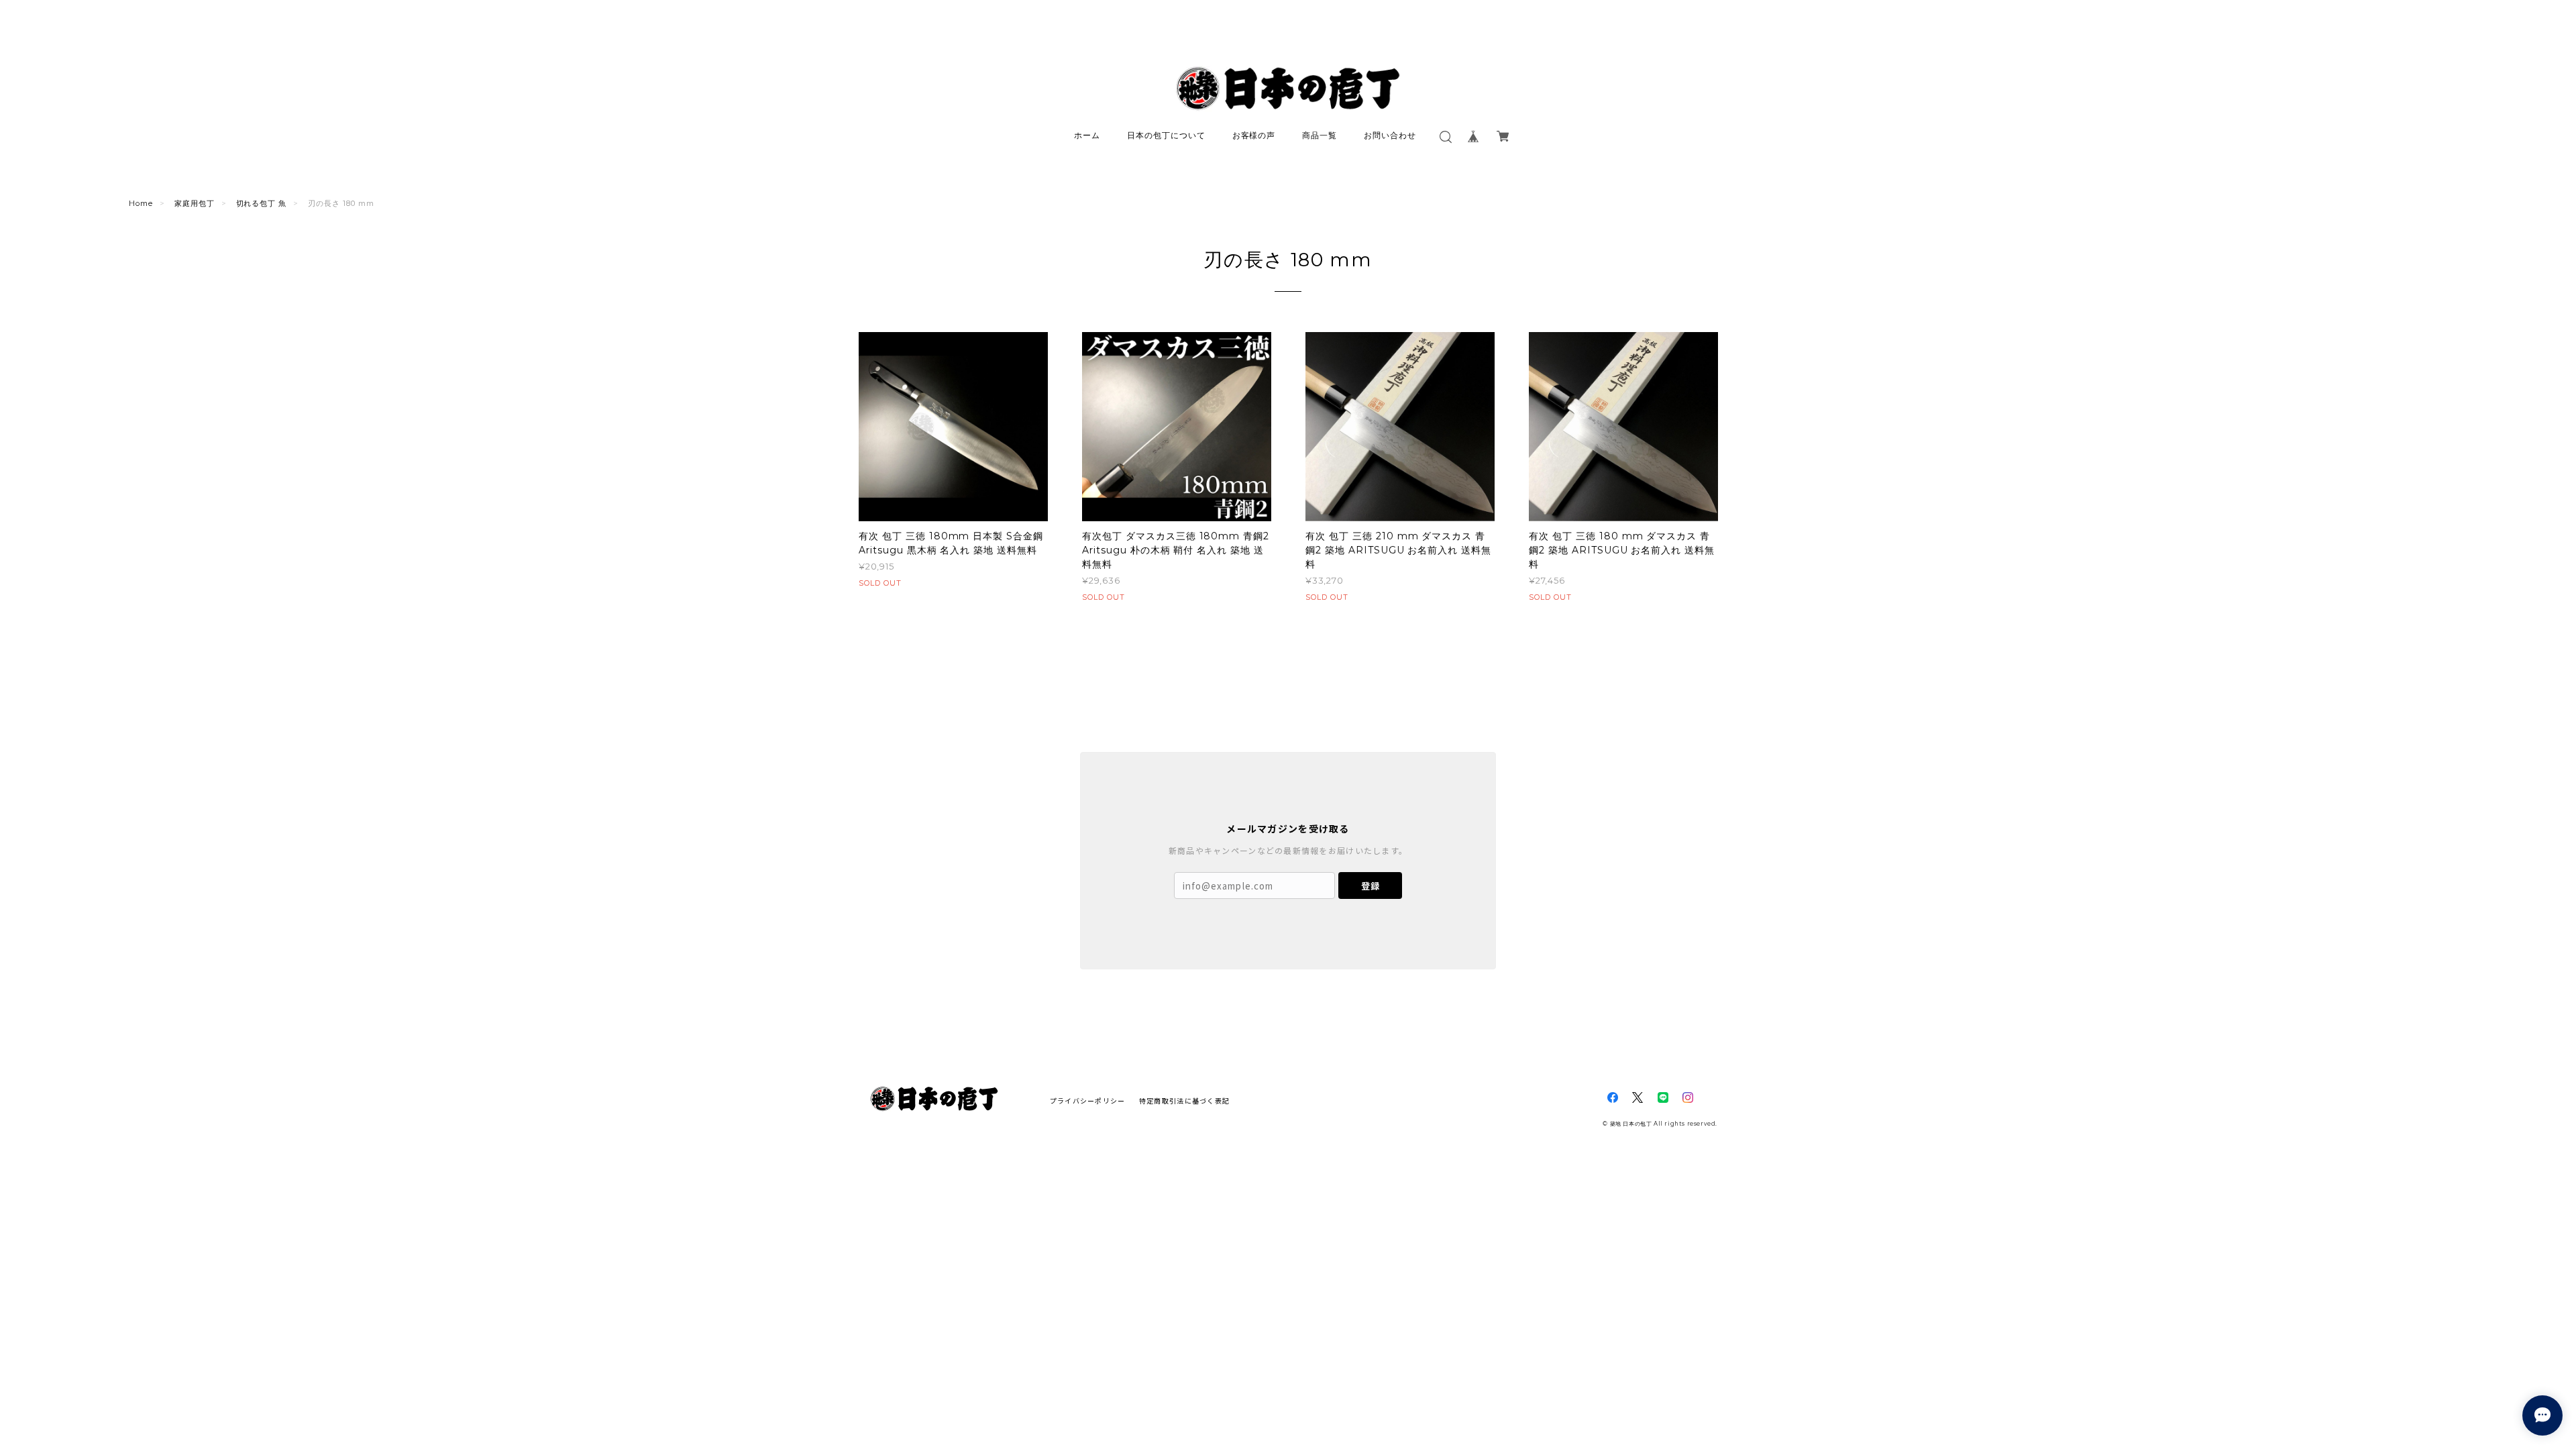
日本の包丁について (1166, 135)
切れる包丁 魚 (262, 203)
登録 (1371, 886)
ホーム (1087, 135)
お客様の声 (1254, 135)
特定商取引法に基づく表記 (1184, 1101)
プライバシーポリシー (1088, 1101)
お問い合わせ (1390, 135)
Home (141, 203)
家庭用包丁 (195, 203)
